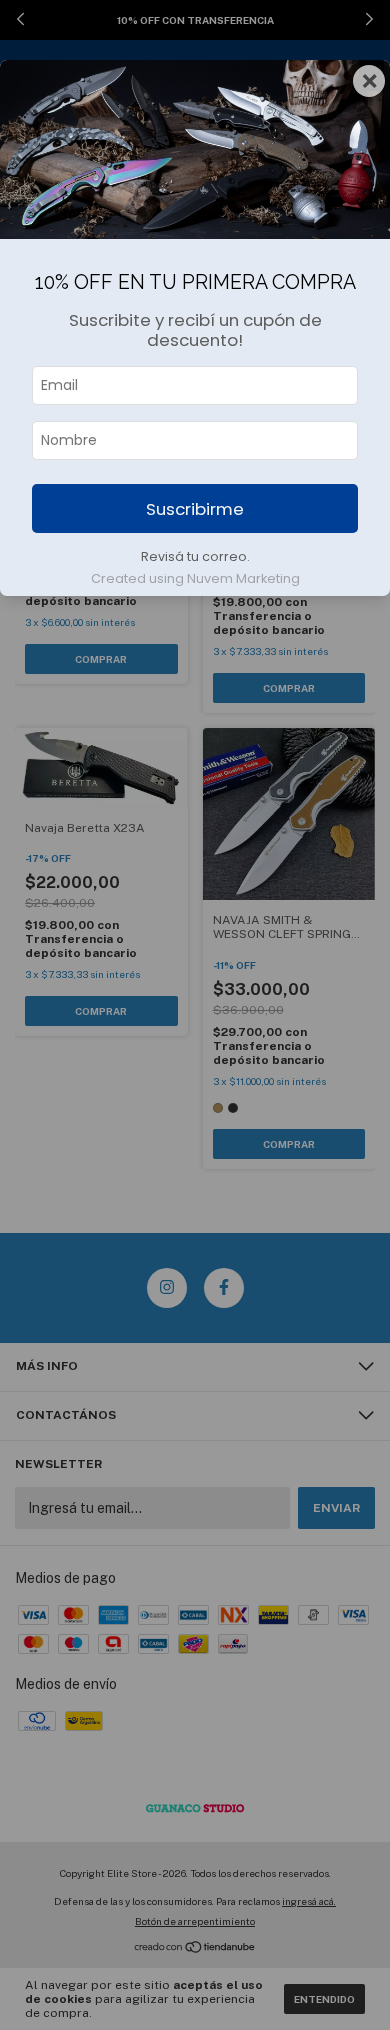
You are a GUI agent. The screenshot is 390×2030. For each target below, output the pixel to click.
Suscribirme (195, 509)
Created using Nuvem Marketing (195, 578)
